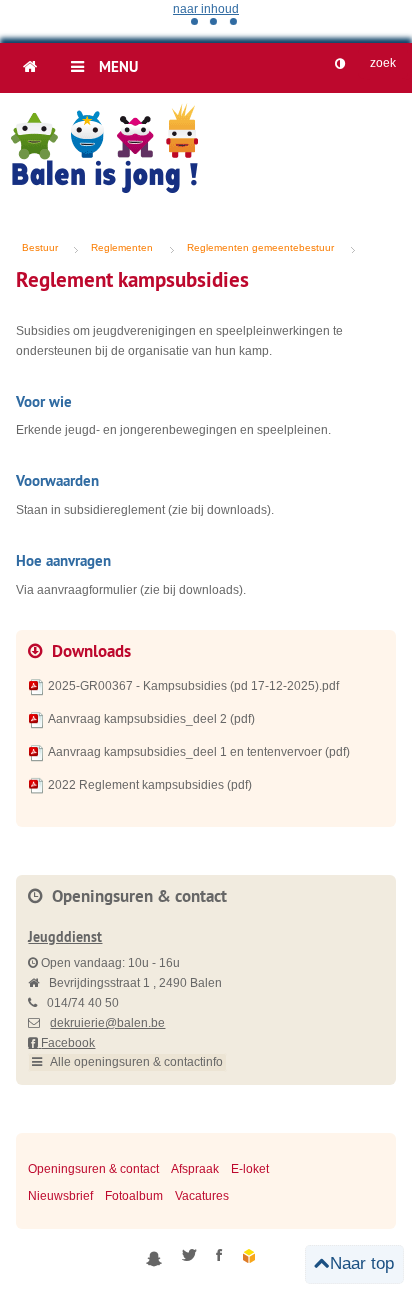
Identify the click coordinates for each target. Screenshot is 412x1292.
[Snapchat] (154, 1257)
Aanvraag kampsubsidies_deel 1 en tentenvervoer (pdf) (199, 752)
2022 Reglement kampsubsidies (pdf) (150, 785)
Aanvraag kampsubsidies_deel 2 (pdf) (151, 719)
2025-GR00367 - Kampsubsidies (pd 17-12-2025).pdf (193, 686)
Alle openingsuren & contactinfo (135, 1062)
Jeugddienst (65, 937)
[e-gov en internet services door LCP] (250, 1257)
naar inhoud (206, 9)
